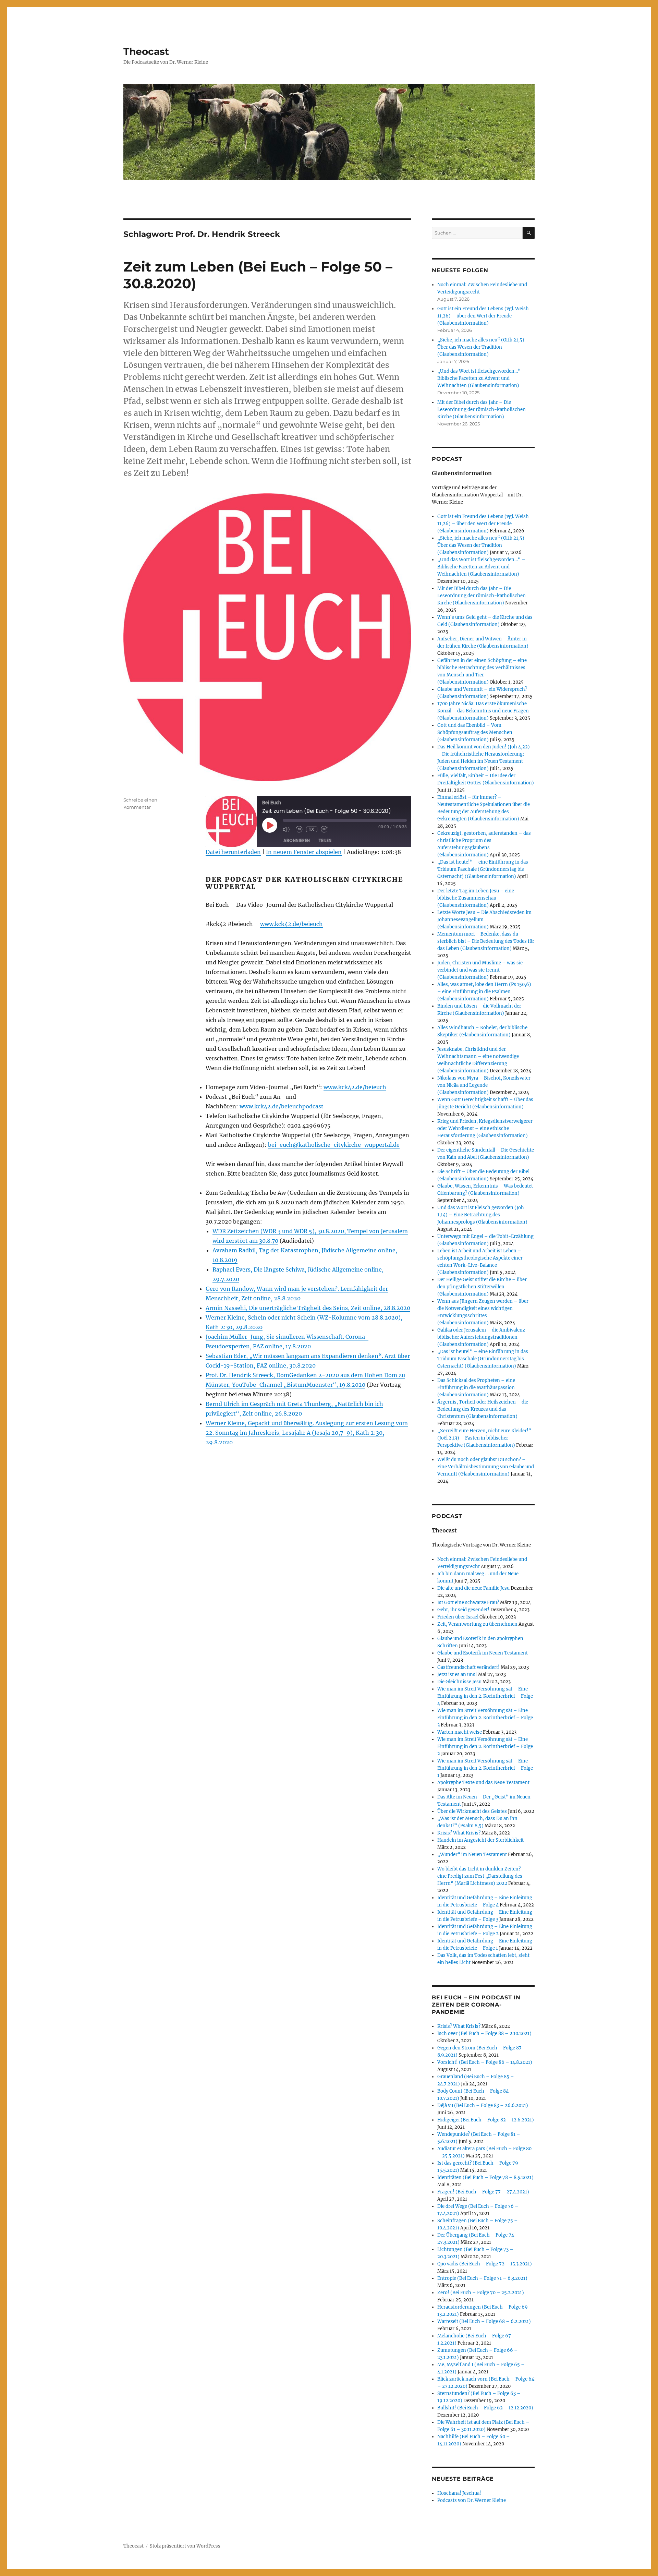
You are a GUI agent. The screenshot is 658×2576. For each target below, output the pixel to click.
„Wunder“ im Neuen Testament (472, 1855)
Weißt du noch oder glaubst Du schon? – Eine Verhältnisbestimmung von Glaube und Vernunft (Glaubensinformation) (486, 1467)
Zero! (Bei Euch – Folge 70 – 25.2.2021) (481, 2293)
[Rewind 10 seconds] (299, 829)
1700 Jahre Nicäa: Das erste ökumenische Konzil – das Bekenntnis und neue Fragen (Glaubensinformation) (483, 711)
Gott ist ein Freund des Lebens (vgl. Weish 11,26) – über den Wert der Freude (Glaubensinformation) (483, 316)
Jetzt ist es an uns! (457, 1675)
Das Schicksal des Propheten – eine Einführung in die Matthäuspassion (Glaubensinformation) (476, 1388)
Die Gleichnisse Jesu (459, 1682)
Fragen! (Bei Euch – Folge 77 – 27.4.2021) (483, 2192)
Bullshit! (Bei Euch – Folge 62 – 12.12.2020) (485, 2408)
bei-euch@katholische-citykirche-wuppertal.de (334, 1145)
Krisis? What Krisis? (459, 1833)
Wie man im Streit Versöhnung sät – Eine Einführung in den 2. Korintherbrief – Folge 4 (485, 1696)
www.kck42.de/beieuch (291, 924)
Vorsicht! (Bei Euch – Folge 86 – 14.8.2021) (485, 2062)
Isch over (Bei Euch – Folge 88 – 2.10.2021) (484, 2033)
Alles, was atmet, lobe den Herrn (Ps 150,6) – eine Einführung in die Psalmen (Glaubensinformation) (484, 992)
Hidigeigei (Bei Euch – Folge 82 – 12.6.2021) (486, 2120)
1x (312, 829)
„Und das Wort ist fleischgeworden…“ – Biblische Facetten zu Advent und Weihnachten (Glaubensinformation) (481, 378)
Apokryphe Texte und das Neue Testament (483, 1783)
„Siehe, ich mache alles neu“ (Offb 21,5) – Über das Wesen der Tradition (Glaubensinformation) (483, 347)
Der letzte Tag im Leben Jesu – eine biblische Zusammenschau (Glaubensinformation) (476, 898)
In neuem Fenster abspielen (304, 852)
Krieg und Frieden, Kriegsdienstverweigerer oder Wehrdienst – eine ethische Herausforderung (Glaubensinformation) (485, 1128)
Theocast (146, 51)
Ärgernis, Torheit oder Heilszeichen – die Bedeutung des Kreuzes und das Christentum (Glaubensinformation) (483, 1409)
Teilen (325, 840)
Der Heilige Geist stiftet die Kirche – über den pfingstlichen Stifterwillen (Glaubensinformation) (482, 1287)
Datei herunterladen (233, 852)
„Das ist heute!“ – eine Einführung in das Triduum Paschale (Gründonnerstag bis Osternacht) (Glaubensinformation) (483, 869)
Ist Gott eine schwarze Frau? (468, 1603)
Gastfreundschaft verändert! (468, 1667)
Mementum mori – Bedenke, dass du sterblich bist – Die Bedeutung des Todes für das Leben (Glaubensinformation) (486, 941)
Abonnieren (297, 840)
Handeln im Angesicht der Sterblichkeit (480, 1840)
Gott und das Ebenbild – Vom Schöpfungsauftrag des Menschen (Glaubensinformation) (475, 732)
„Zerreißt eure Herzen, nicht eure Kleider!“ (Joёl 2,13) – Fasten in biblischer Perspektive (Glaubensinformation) (484, 1438)
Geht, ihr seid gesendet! (463, 1610)
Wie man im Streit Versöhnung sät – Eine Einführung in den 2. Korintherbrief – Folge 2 (485, 1747)
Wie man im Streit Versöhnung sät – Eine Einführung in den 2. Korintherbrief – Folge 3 (485, 1718)
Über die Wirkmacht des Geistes (472, 1811)
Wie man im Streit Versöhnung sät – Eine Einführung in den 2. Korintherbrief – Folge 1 (485, 1768)
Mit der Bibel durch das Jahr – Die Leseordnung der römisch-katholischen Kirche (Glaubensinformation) (482, 410)
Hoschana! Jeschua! (459, 2493)
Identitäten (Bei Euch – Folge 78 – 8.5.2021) (485, 2177)
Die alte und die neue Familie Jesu (473, 1588)
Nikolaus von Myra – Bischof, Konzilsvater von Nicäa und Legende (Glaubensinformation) (484, 1085)
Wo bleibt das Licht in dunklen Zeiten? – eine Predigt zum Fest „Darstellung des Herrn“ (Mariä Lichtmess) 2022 (481, 1876)
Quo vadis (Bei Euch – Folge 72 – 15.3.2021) (485, 2264)
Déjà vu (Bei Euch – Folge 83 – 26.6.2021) (483, 2105)
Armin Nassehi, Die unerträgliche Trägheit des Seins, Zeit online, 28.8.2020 (308, 1308)
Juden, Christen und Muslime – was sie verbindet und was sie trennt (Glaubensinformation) (480, 970)
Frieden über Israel (458, 1617)
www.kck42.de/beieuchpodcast (282, 1106)
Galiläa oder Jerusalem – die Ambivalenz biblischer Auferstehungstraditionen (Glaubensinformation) (481, 1337)
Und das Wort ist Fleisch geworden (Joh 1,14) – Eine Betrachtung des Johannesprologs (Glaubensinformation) (482, 1215)
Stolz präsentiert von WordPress (185, 2546)
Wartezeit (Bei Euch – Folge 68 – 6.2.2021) (484, 2321)
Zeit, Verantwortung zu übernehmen (477, 1624)
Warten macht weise (460, 1732)
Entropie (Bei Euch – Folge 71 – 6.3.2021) (482, 2278)
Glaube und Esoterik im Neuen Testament (483, 1653)
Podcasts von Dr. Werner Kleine (472, 2500)
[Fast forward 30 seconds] (326, 829)
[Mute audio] (288, 829)
